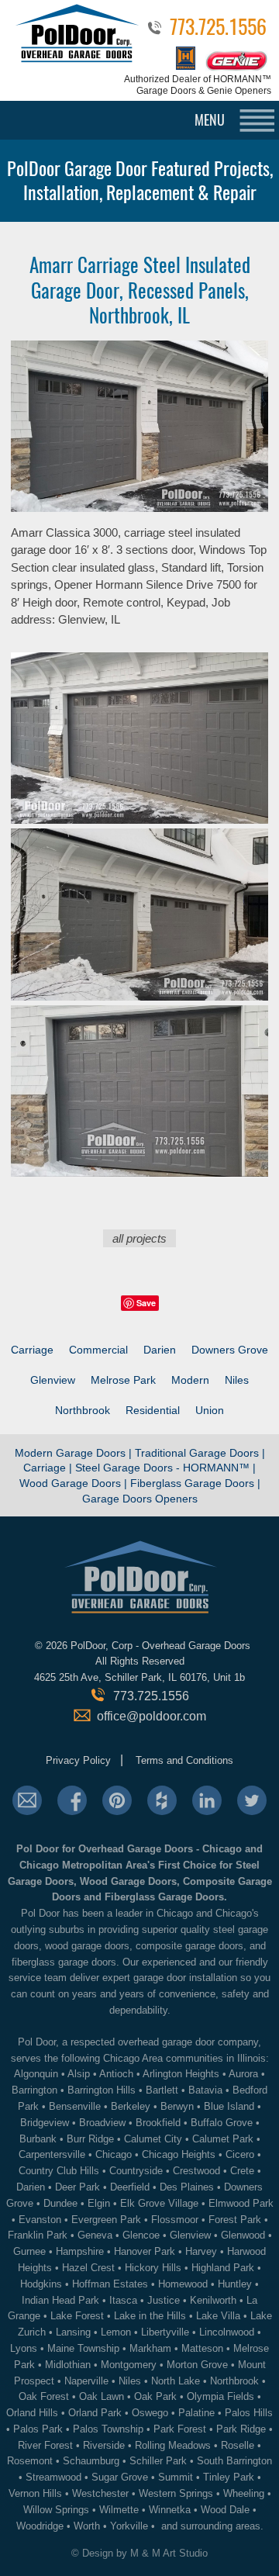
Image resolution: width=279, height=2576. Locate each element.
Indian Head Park (60, 2300)
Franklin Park (38, 2235)
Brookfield (158, 2123)
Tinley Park (229, 2477)
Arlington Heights (181, 2074)
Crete (242, 2171)
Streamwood (53, 2477)
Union (210, 1410)
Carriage (32, 1350)
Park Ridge (241, 2429)
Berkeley (131, 2106)
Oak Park (155, 2396)
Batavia (205, 2090)
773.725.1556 (218, 30)
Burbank (38, 2139)
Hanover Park (145, 2251)
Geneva (95, 2235)
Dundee (60, 2203)
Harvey (201, 2251)
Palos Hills (249, 2413)
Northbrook (83, 1410)
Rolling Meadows (173, 2445)
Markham (150, 2348)
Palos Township (108, 2429)
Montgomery (129, 2365)
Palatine (196, 2413)
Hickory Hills (153, 2268)
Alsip (79, 2074)
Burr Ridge (90, 2139)
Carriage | (48, 1468)
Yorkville (129, 2526)
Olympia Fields (220, 2396)
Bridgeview (45, 2123)
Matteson (202, 2348)
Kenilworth (213, 2300)
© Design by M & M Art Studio (139, 2553)
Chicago (114, 2154)
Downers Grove (230, 1350)
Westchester (100, 2493)
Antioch (116, 2074)
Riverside (104, 2445)
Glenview (53, 1380)
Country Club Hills (59, 2171)
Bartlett (162, 2090)
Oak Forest (44, 2396)
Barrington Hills (102, 2090)
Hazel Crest (88, 2268)
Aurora (243, 2074)
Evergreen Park (106, 2220)
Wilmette (119, 2510)
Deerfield (130, 2187)
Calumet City (153, 2139)
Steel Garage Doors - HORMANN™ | (165, 1468)
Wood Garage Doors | (75, 1483)
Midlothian (68, 2365)
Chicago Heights (179, 2154)
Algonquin (36, 2074)
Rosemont (30, 2461)
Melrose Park (123, 1380)
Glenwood (243, 2235)
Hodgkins (41, 2284)
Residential (153, 1410)
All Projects (139, 1238)
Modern (190, 1380)
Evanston (40, 2220)
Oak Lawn (102, 2396)
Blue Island (229, 2106)
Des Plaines (187, 2187)
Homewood (183, 2284)
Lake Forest (77, 2316)
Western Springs (176, 2493)
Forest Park (235, 2220)
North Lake (176, 2381)
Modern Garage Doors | (75, 1453)
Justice (164, 2300)
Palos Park (38, 2429)
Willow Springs (56, 2510)
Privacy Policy (78, 1760)
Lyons (24, 2348)
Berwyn (177, 2106)
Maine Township (83, 2348)
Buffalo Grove (222, 2123)
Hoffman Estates (110, 2284)
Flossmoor (175, 2220)
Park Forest (180, 2429)
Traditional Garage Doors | (200, 1453)
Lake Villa (218, 2316)
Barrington (34, 2090)
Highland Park (223, 2268)
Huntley (235, 2284)
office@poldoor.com (152, 1716)
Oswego (150, 2413)
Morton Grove (197, 2365)
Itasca (123, 2300)
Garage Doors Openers (140, 1499)
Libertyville (165, 2332)
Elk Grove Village (159, 2203)
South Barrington (234, 2461)
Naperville (86, 2381)
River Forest (45, 2445)
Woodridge (40, 2526)
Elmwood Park (241, 2203)
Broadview (102, 2123)
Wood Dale (225, 2510)
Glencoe (141, 2235)
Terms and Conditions (184, 1760)
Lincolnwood (227, 2332)
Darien (160, 1350)
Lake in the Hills (150, 2316)
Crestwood (196, 2171)
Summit (176, 2477)
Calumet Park (223, 2139)
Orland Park (95, 2413)
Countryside (136, 2171)
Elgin (99, 2203)
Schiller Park (158, 2461)
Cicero (240, 2154)
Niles (237, 1380)
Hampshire (80, 2251)
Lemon (116, 2332)
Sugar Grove (120, 2477)
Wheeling (244, 2493)
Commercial (98, 1350)
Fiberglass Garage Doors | (195, 1483)
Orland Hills (32, 2413)
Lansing (73, 2332)
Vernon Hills (35, 2493)
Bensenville (75, 2106)
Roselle (238, 2445)
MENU (210, 120)
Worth (87, 2526)
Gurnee (29, 2251)
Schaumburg (91, 2461)
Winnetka (170, 2510)
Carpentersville (52, 2154)
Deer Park (77, 2187)
